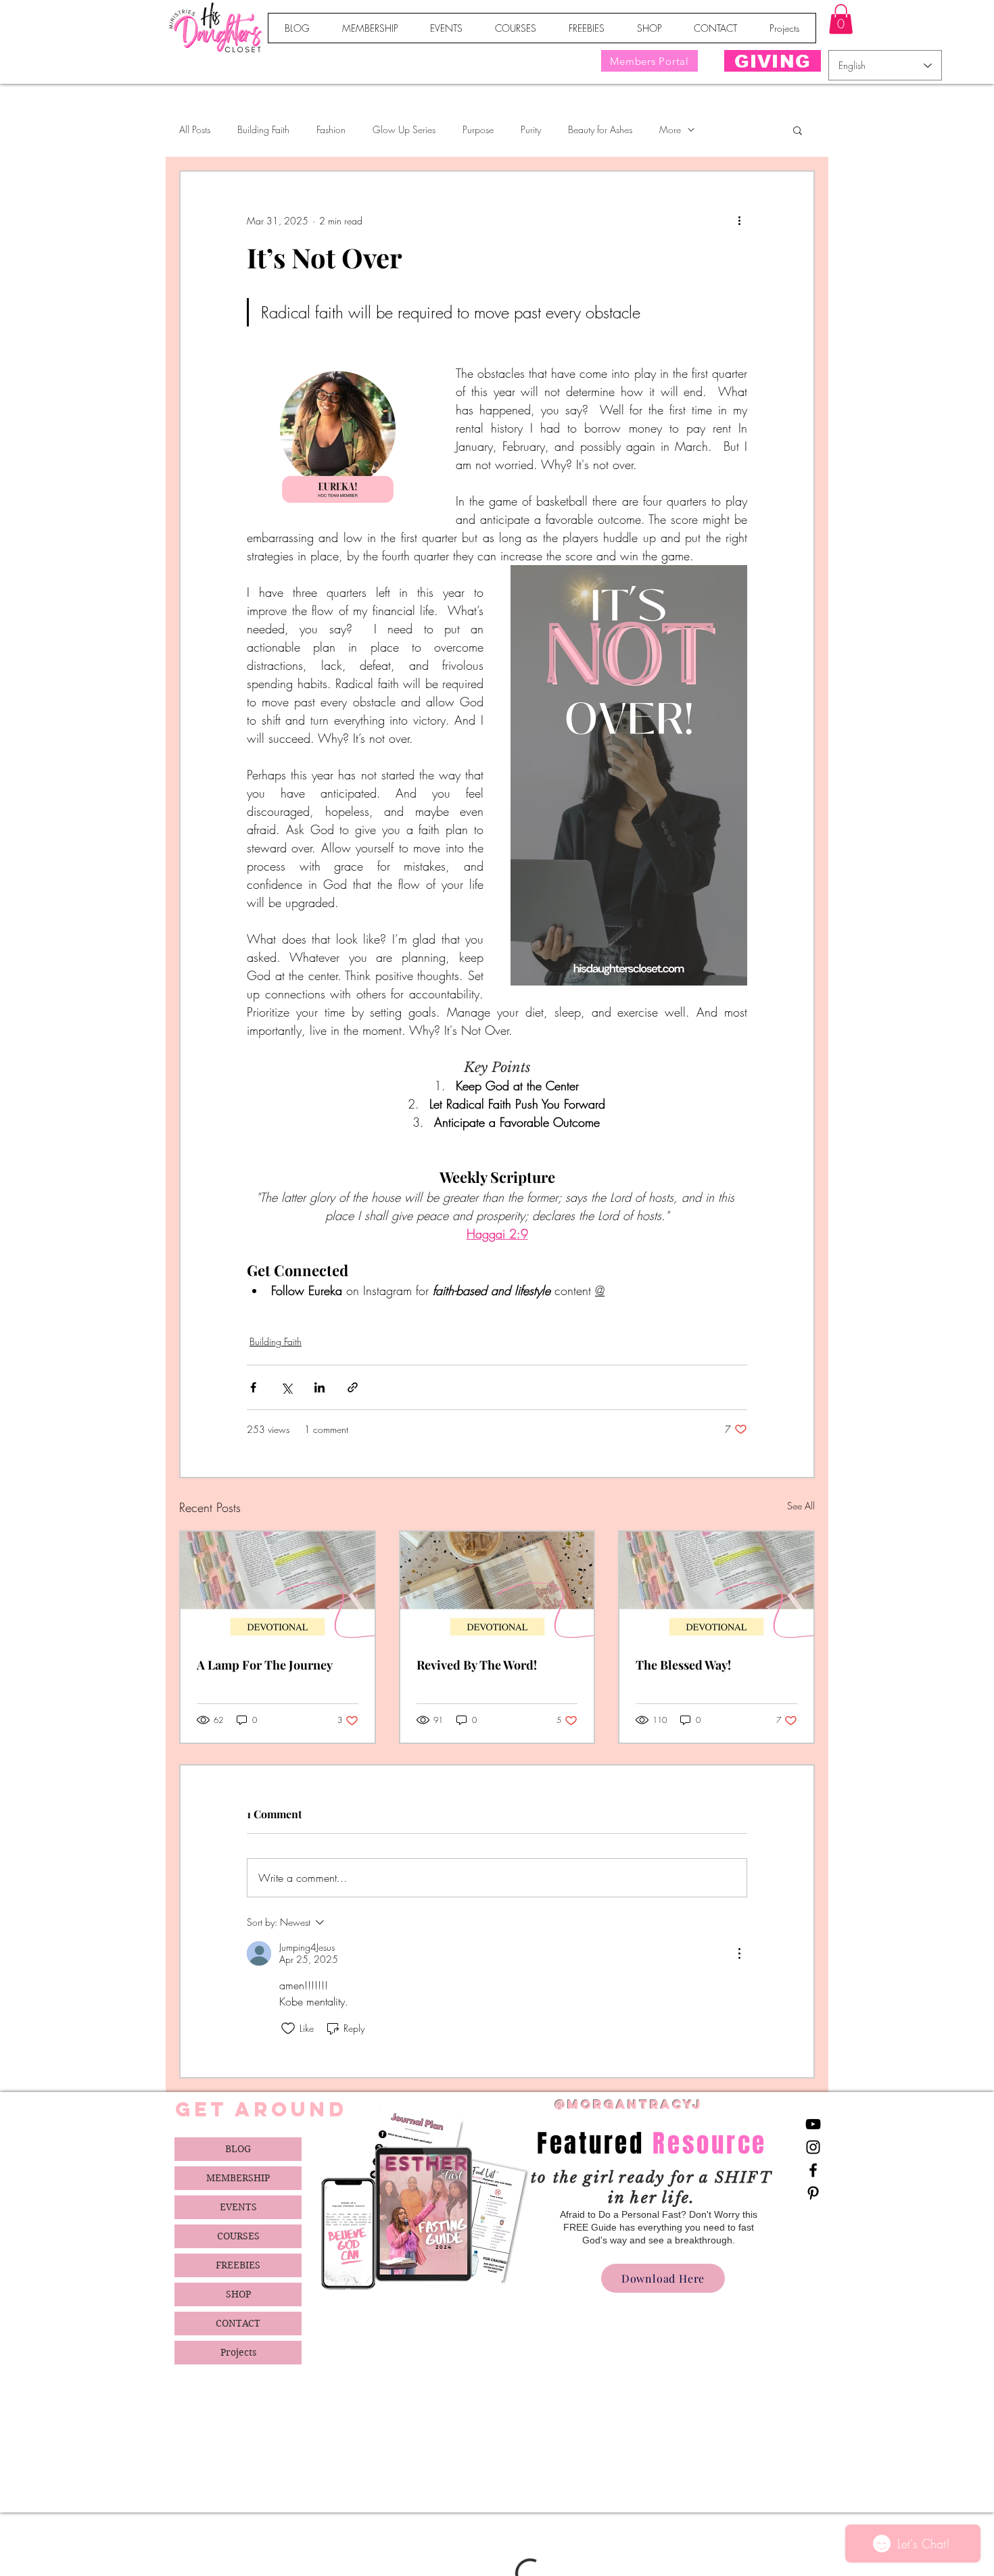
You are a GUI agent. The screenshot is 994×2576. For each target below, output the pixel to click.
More (670, 129)
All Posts (195, 129)
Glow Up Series (404, 129)
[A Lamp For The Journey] (278, 1586)
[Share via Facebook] (253, 1387)
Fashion (331, 129)
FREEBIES (238, 2265)
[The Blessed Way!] (716, 1586)
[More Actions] (739, 1953)
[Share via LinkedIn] (319, 1387)
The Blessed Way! (683, 1665)
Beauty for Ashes (600, 129)
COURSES (238, 2236)
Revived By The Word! (477, 1665)
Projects (238, 2352)
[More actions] (739, 220)
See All (801, 1506)
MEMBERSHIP (238, 2178)
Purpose (478, 129)
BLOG (238, 2149)
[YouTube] (813, 2124)
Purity (531, 129)
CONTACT (238, 2323)
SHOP (238, 2294)
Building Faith (263, 129)
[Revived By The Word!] (497, 1586)
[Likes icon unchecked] (288, 2028)
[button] (841, 19)
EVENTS (238, 2207)
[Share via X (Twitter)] (286, 1387)
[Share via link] (353, 1387)
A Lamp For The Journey (265, 1665)
